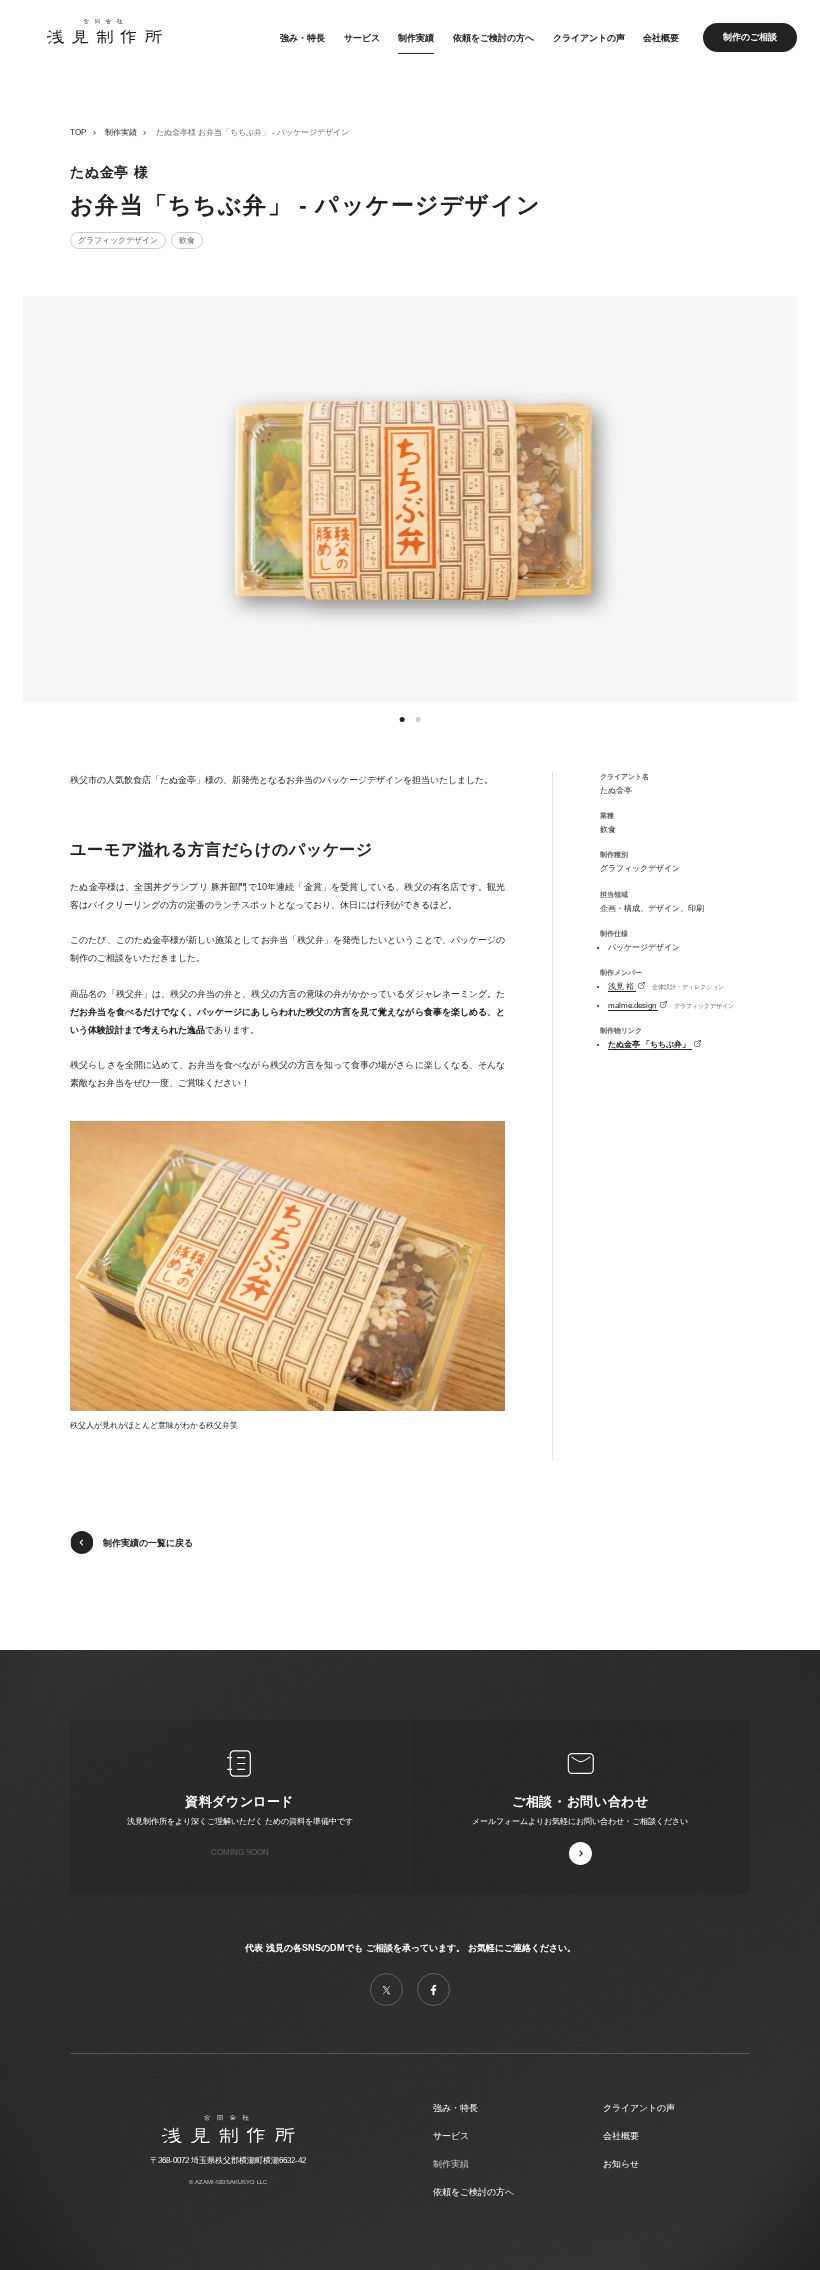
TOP (78, 132)
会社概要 (661, 37)
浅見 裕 (622, 986)
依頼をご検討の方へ (493, 37)
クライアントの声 (589, 37)
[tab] (402, 719)
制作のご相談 (750, 37)
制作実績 (416, 37)
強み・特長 (302, 37)
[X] (386, 1989)
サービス (362, 37)
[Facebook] (433, 1989)
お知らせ (621, 2164)
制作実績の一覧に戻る (148, 1543)
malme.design (633, 1005)
